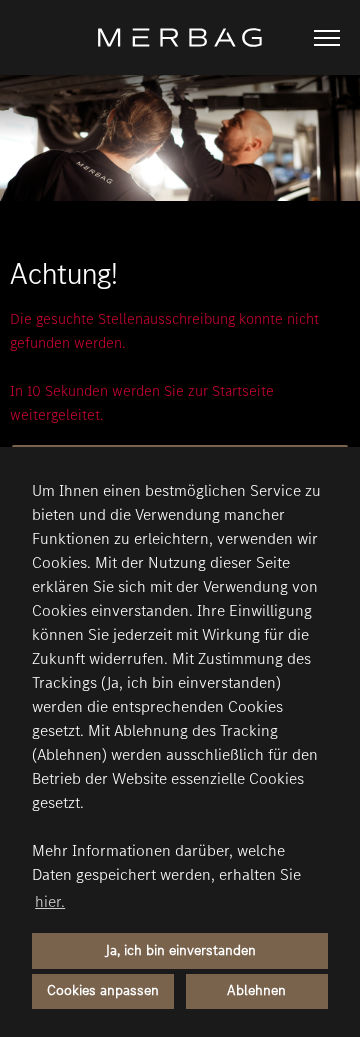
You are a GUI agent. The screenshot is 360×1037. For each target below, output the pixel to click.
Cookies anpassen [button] (103, 990)
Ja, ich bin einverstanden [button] (180, 950)
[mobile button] (327, 38)
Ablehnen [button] (256, 990)
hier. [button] (50, 901)
